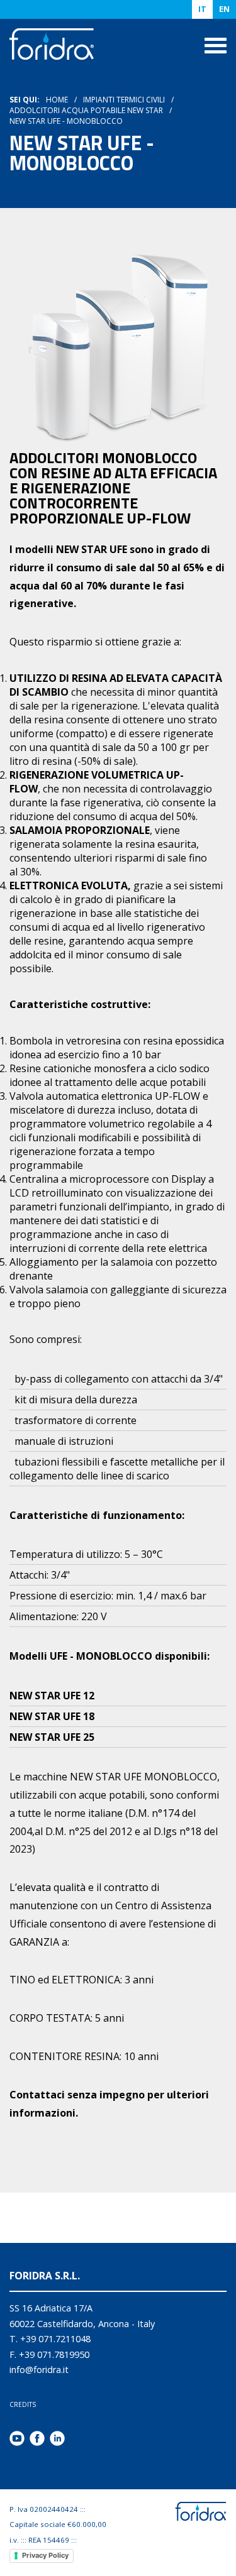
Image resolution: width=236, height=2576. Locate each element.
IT (202, 9)
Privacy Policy (45, 2555)
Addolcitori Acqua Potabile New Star (86, 110)
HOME (57, 100)
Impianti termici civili (124, 100)
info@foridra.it (39, 2370)
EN (224, 9)
